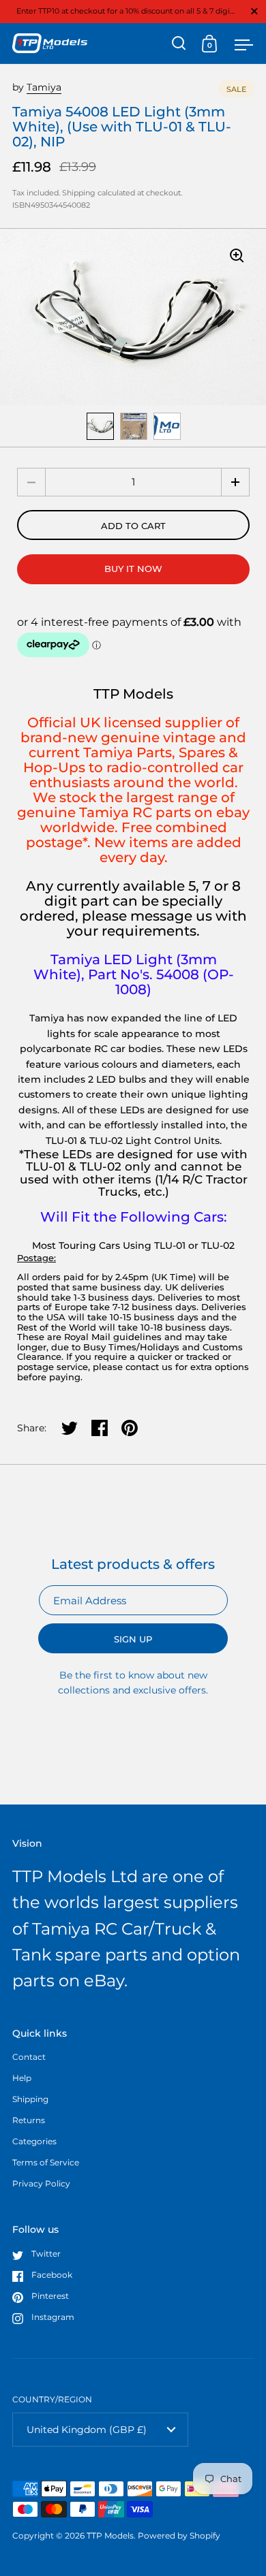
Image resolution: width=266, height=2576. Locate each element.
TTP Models (110, 2535)
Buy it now (133, 569)
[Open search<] (179, 43)
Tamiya (44, 87)
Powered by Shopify (179, 2535)
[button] (235, 482)
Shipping (79, 193)
